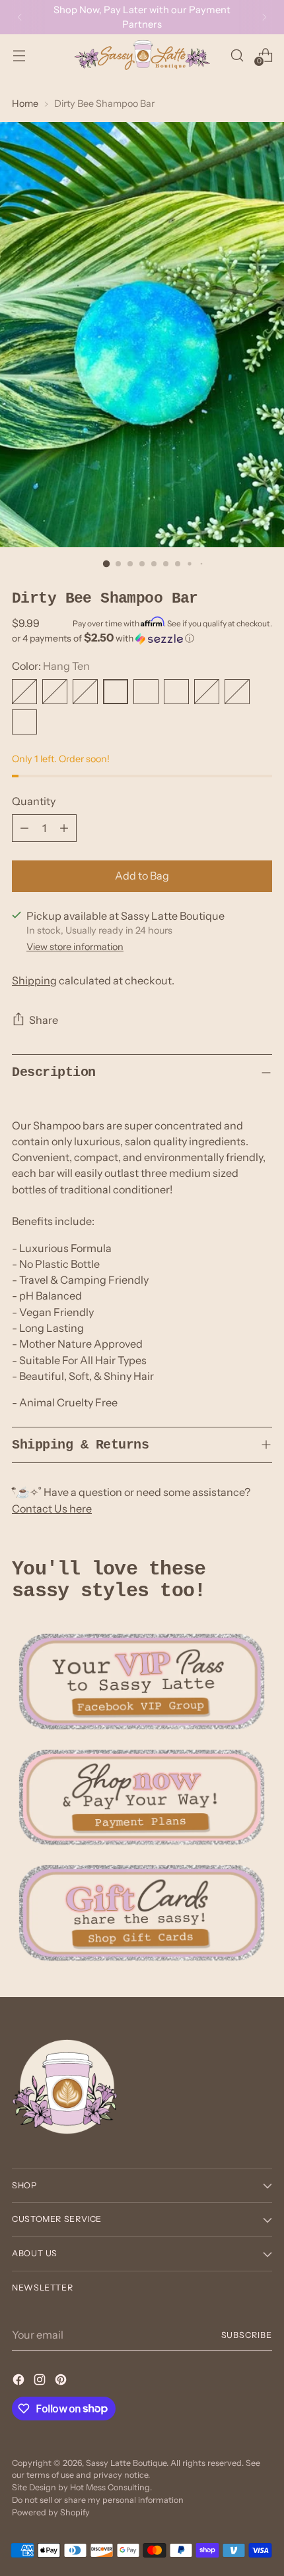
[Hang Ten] (116, 692)
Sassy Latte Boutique (126, 2463)
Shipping (34, 980)
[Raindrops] (55, 692)
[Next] (264, 17)
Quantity (34, 801)
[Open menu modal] (19, 55)
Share (44, 1020)
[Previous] (20, 17)
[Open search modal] (237, 55)
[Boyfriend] (237, 692)
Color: (51, 666)
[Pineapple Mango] (85, 692)
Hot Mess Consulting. (111, 2487)
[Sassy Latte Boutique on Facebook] (20, 2381)
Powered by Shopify (51, 2512)
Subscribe (247, 2335)
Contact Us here (52, 1509)
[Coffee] (146, 692)
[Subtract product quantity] (24, 828)
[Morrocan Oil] (24, 722)
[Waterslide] (24, 692)
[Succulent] (176, 692)
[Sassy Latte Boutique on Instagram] (41, 2381)
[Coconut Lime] (207, 692)
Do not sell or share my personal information (98, 2500)
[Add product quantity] (64, 828)
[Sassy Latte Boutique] (142, 55)
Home (25, 104)
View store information (75, 947)
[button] (142, 638)
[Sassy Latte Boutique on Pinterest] (62, 2381)
